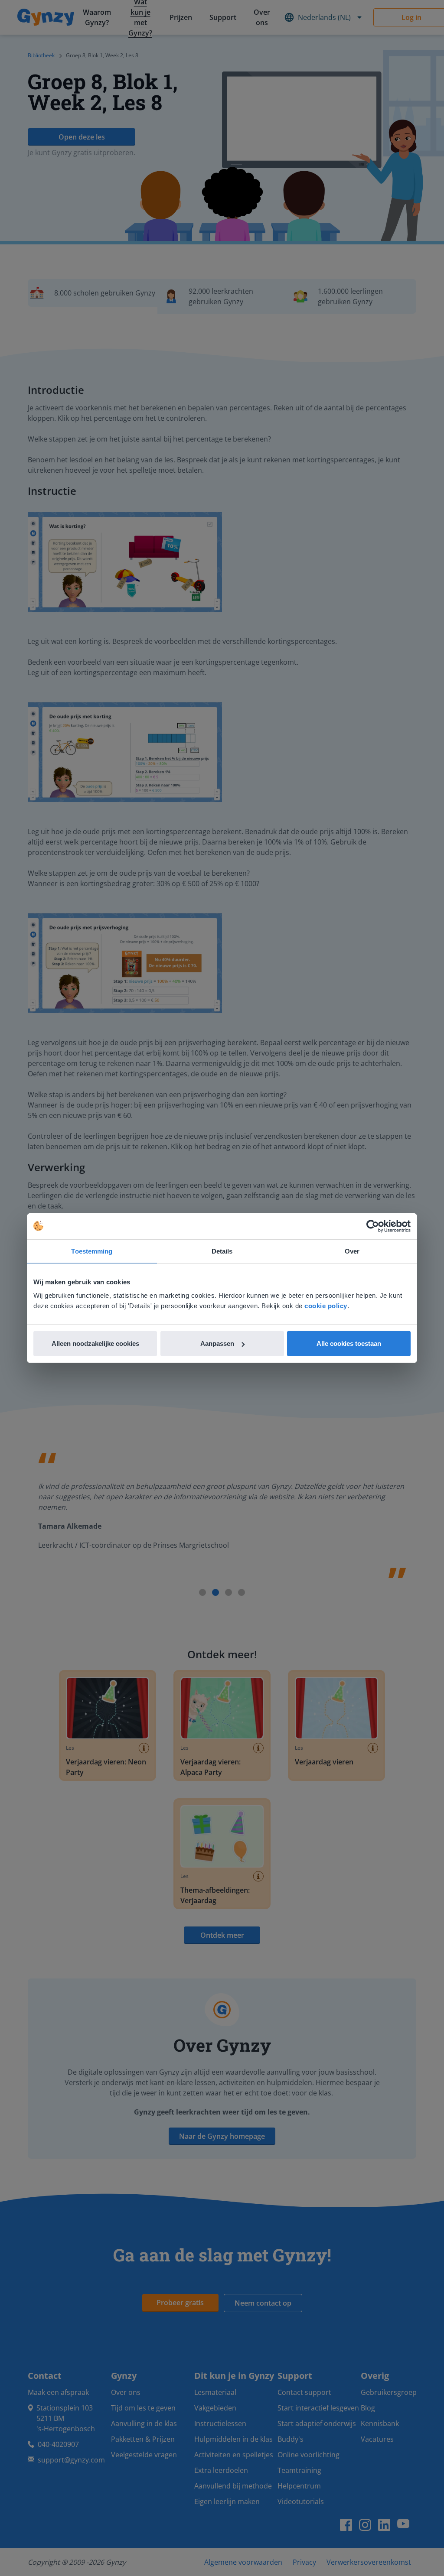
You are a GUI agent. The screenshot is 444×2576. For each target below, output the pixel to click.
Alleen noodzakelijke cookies (95, 1343)
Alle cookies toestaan (349, 1343)
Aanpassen (217, 1343)
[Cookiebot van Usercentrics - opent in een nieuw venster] (373, 1226)
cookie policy (326, 1306)
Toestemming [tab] (92, 1251)
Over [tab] (352, 1251)
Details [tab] (222, 1251)
